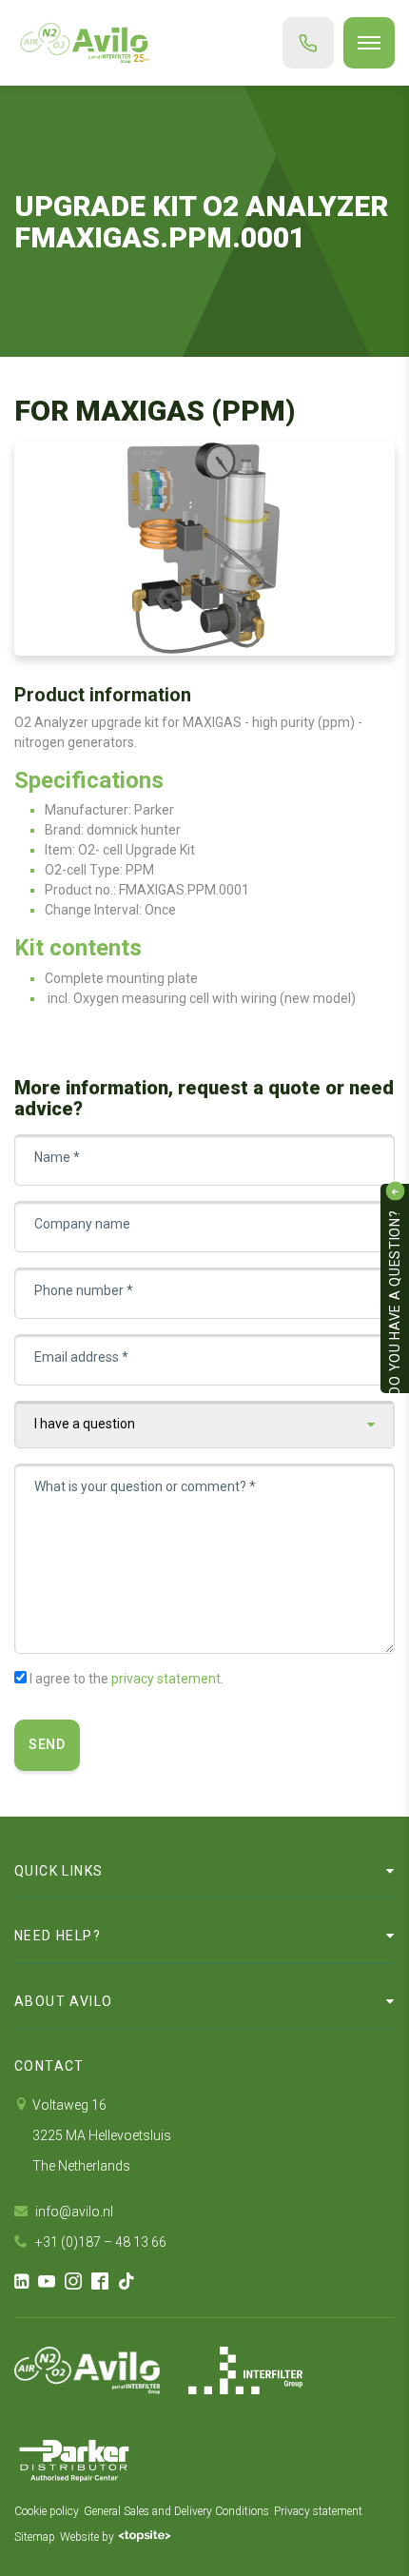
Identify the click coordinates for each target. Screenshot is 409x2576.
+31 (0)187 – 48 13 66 (99, 2242)
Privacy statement (318, 2511)
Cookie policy (47, 2511)
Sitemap (35, 2537)
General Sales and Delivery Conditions (176, 2511)
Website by (87, 2537)
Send (47, 1744)
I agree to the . (127, 1679)
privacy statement (166, 1679)
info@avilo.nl (73, 2212)
